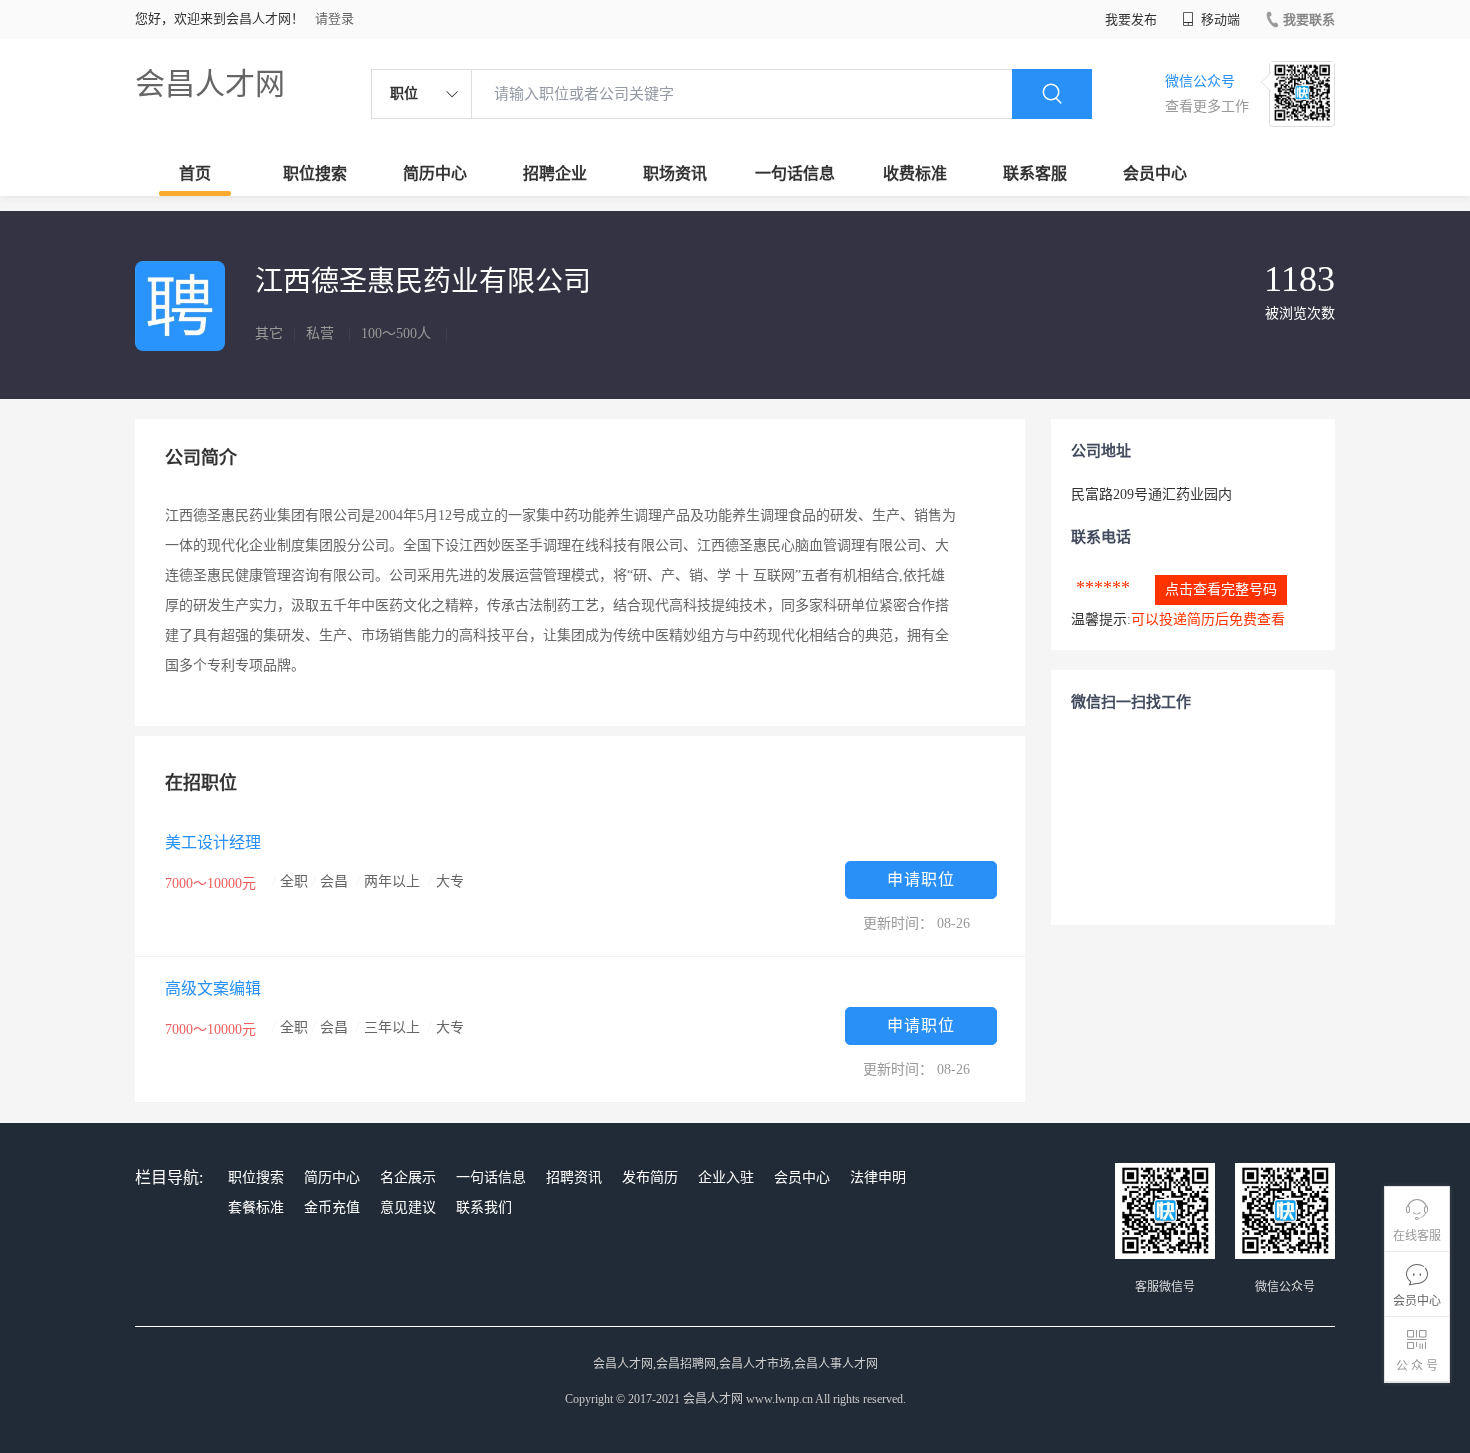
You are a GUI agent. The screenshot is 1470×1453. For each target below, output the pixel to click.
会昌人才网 (210, 83)
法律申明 (878, 1177)
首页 (195, 173)
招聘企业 (555, 173)
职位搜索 (315, 173)
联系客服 (1035, 173)
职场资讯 (675, 173)
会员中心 (1155, 173)
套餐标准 (256, 1207)
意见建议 (408, 1207)
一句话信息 (795, 173)
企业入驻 (726, 1177)
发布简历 (650, 1177)
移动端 (1219, 19)
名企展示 (408, 1177)
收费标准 (915, 173)
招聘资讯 (574, 1177)
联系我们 (484, 1207)
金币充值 (332, 1207)
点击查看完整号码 (1221, 589)
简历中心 (435, 173)
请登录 (334, 18)
